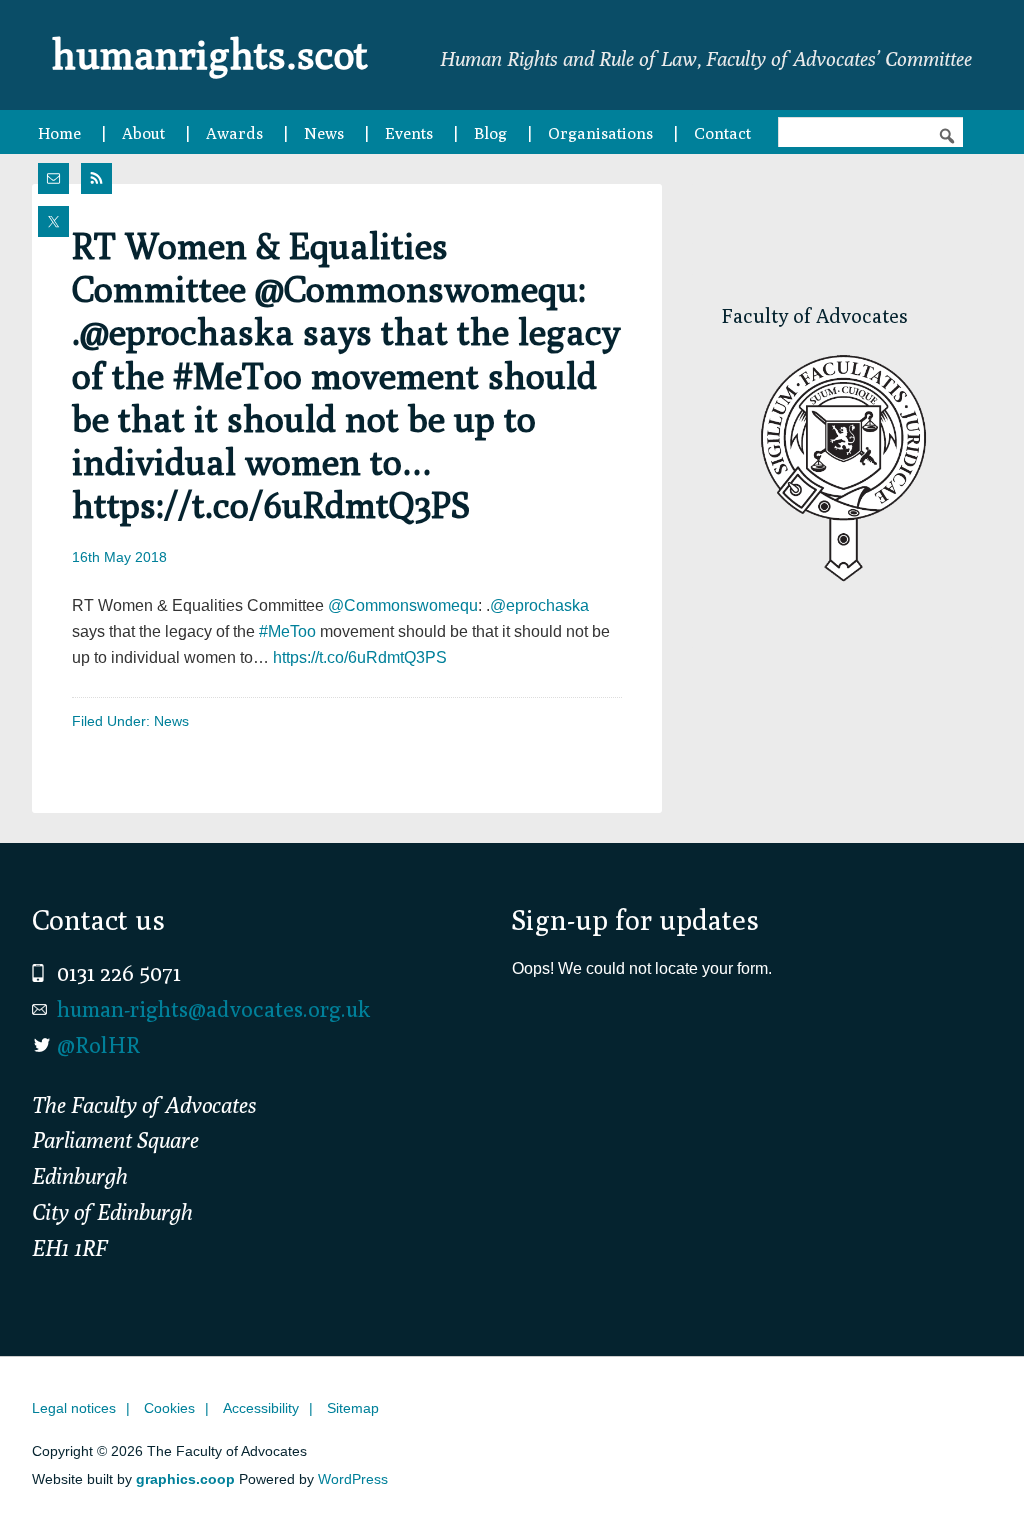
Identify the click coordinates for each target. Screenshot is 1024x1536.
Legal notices (74, 1408)
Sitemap (353, 1408)
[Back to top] (967, 1479)
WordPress (353, 1479)
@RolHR (98, 1045)
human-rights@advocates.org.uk (213, 1009)
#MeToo (287, 631)
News (171, 721)
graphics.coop (185, 1479)
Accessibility (261, 1408)
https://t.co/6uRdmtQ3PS (360, 657)
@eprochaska (539, 605)
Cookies (169, 1408)
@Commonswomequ (403, 605)
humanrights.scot (210, 54)
